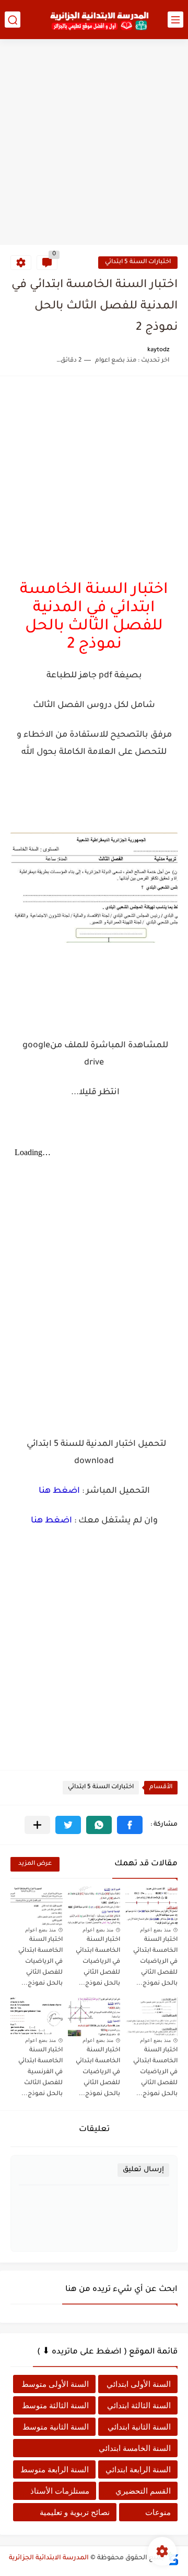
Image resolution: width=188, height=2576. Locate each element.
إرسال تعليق (143, 2170)
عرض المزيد (35, 1864)
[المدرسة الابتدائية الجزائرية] (99, 20)
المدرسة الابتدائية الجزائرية (49, 2558)
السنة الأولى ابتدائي (139, 2384)
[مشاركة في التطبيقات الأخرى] (37, 1825)
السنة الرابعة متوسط (55, 2469)
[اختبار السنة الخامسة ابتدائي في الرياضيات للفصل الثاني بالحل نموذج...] (151, 1906)
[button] (130, 1825)
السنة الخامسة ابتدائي (135, 2448)
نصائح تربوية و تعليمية (75, 2512)
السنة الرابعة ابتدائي (138, 2469)
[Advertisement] (94, 143)
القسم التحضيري (143, 2491)
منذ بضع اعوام (155, 1930)
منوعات (158, 2512)
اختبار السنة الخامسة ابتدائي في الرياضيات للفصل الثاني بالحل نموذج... (155, 1962)
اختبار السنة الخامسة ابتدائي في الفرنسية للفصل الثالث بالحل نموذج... (40, 2072)
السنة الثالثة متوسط (55, 2405)
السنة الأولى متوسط (55, 2384)
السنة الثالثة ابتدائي (139, 2405)
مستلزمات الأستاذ (60, 2491)
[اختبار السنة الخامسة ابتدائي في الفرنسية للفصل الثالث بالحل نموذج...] (37, 2017)
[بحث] (13, 20)
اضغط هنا (59, 1491)
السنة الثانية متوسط (56, 2427)
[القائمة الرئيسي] (175, 20)
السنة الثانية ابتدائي (139, 2427)
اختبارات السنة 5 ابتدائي (138, 262)
